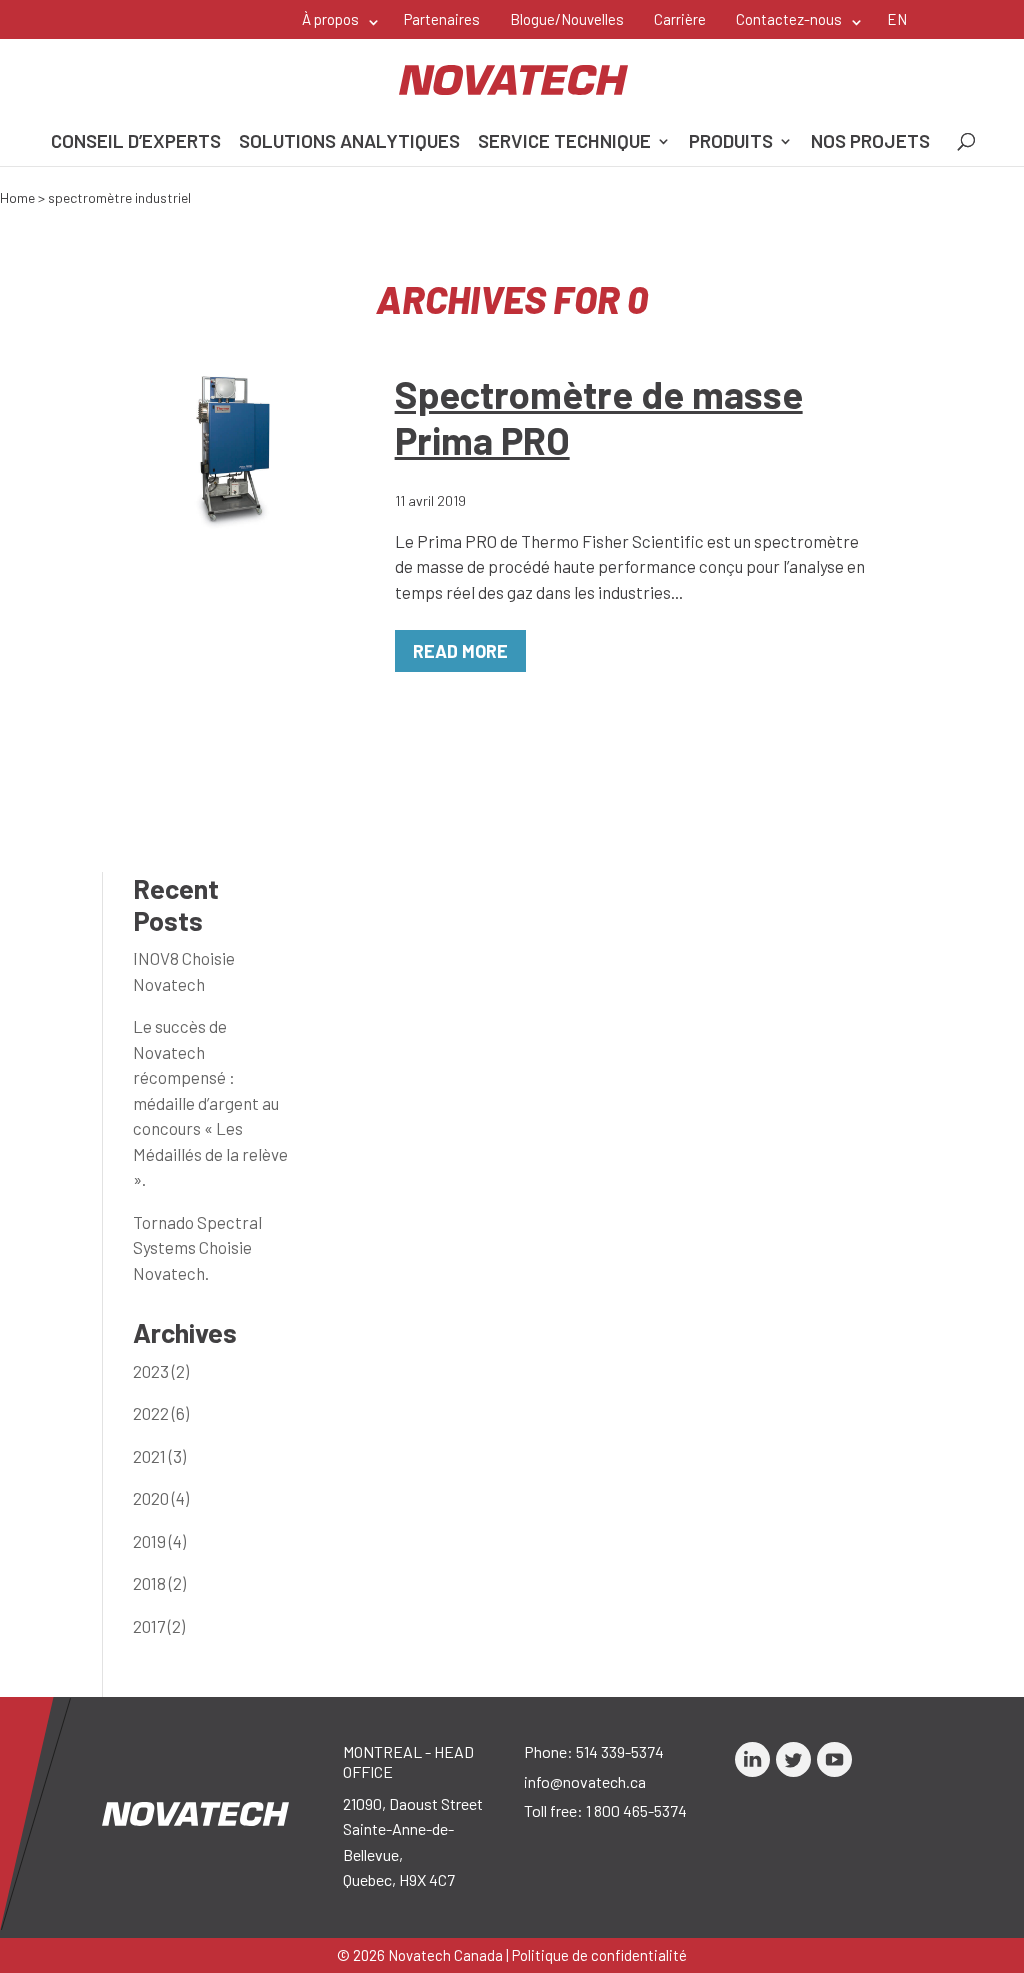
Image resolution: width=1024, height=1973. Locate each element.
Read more (460, 651)
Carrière (680, 19)
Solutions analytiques (349, 143)
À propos (330, 19)
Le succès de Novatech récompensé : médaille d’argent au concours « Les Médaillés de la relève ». (210, 1102)
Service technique (564, 143)
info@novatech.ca (585, 1781)
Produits (731, 143)
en (897, 19)
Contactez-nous (789, 19)
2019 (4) (159, 1541)
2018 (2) (159, 1583)
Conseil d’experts (136, 143)
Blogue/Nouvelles (567, 19)
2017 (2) (159, 1626)
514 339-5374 (620, 1751)
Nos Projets (870, 143)
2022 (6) (161, 1413)
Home (17, 197)
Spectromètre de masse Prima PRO (599, 417)
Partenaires (442, 19)
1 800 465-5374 (636, 1810)
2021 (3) (159, 1456)
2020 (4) (161, 1498)
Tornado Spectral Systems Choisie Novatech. (197, 1247)
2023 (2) (161, 1371)
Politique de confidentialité (599, 1955)
